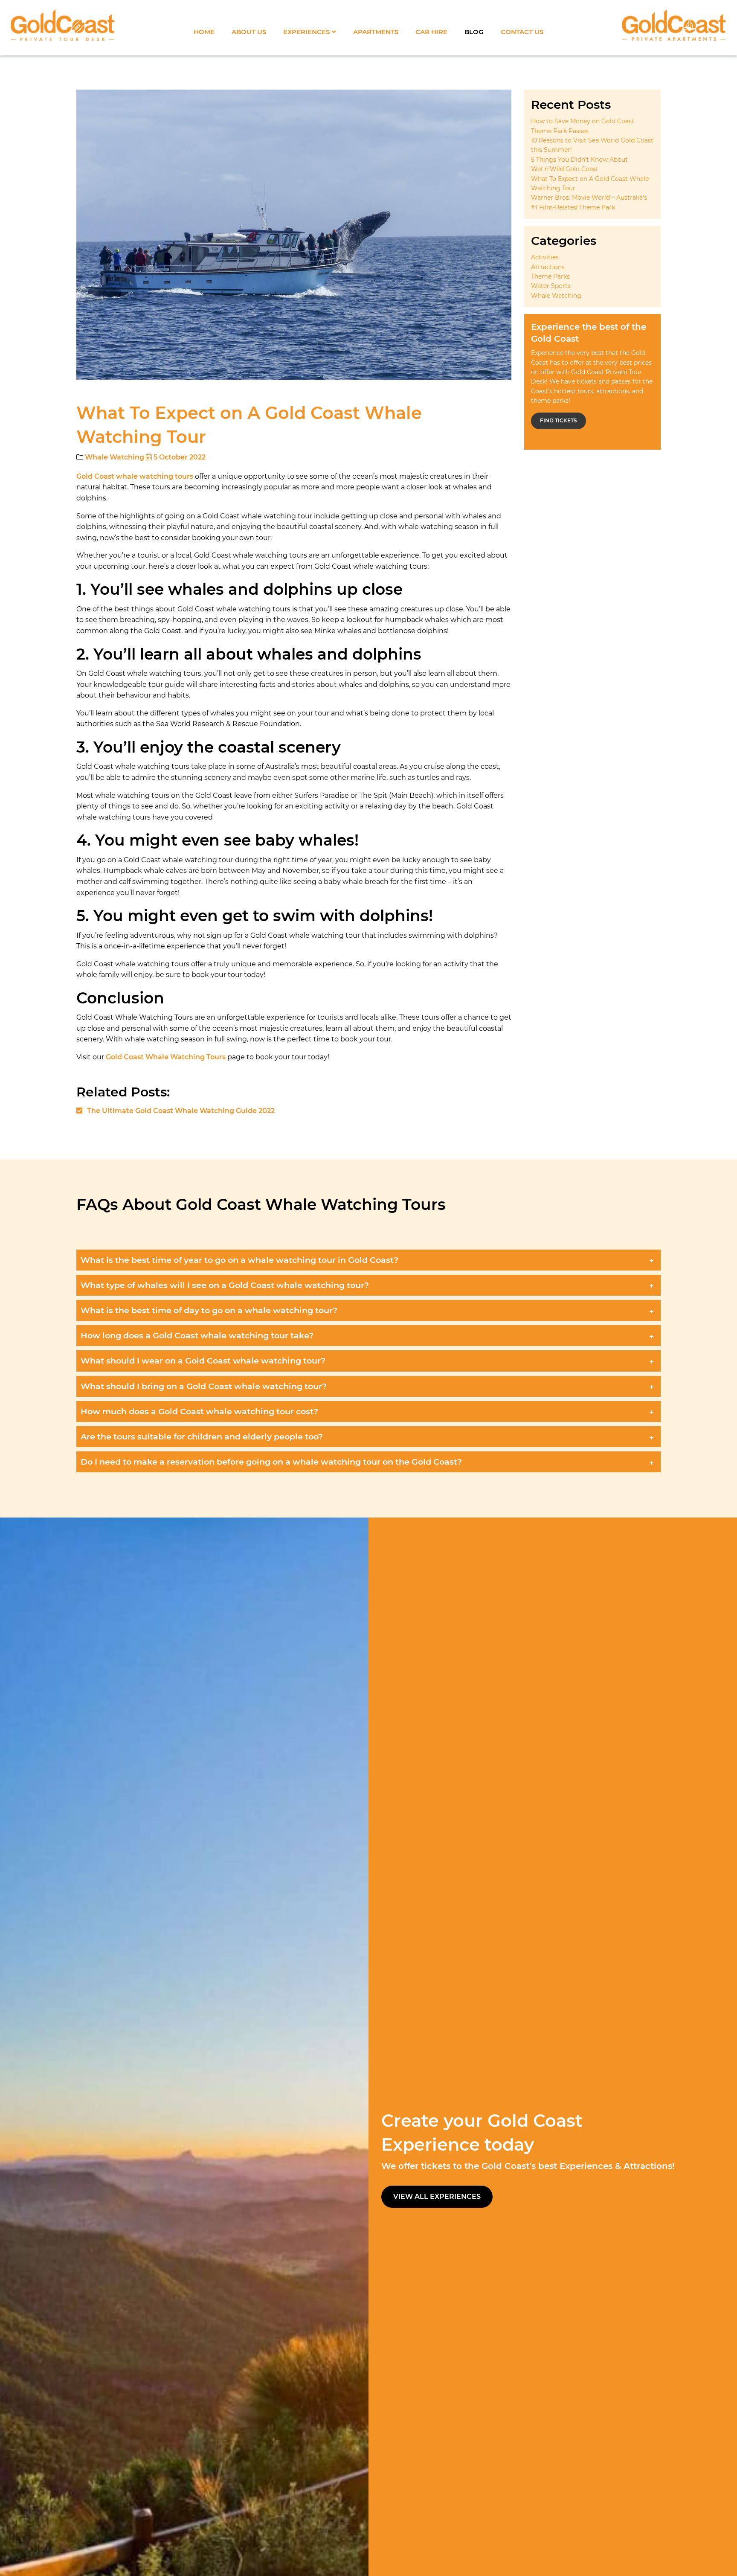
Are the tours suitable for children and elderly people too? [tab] (202, 1436)
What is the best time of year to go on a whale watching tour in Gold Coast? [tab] (239, 1260)
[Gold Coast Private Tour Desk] (63, 26)
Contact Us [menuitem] (522, 32)
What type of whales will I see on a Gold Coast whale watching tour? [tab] (225, 1285)
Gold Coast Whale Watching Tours (166, 1057)
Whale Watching (115, 457)
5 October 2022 (179, 457)
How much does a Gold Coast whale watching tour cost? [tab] (199, 1411)
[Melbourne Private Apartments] (674, 26)
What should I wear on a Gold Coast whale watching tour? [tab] (203, 1361)
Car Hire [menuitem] (431, 32)
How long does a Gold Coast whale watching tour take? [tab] (197, 1335)
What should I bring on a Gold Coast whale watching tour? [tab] (204, 1386)
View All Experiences (437, 2197)
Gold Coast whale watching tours (135, 476)
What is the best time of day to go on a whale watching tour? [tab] (209, 1310)
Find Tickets (559, 420)
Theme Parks (550, 276)
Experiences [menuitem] (306, 32)
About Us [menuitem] (249, 32)
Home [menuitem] (204, 32)
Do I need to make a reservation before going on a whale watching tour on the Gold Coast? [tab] (271, 1462)
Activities (545, 257)
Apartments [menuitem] (376, 32)
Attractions (548, 267)
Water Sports (551, 286)
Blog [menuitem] (474, 32)
